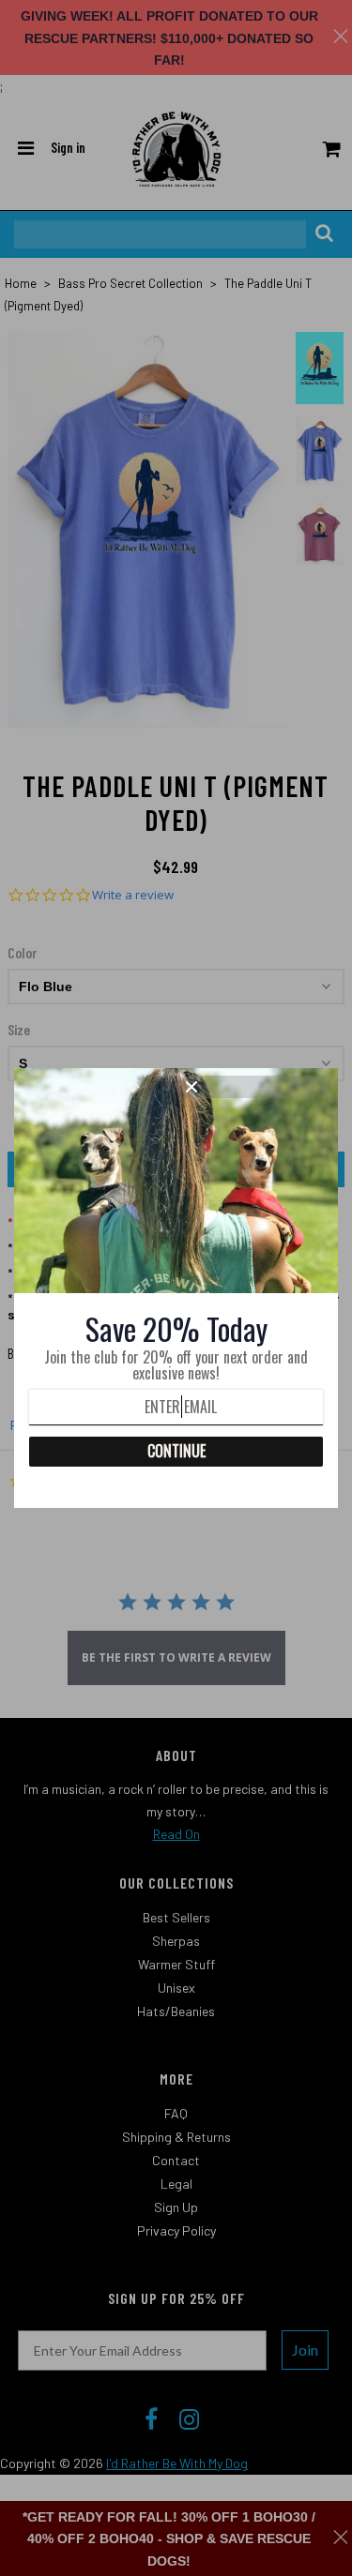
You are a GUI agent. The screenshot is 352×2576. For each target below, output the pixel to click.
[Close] (255, 1087)
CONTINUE (176, 1451)
